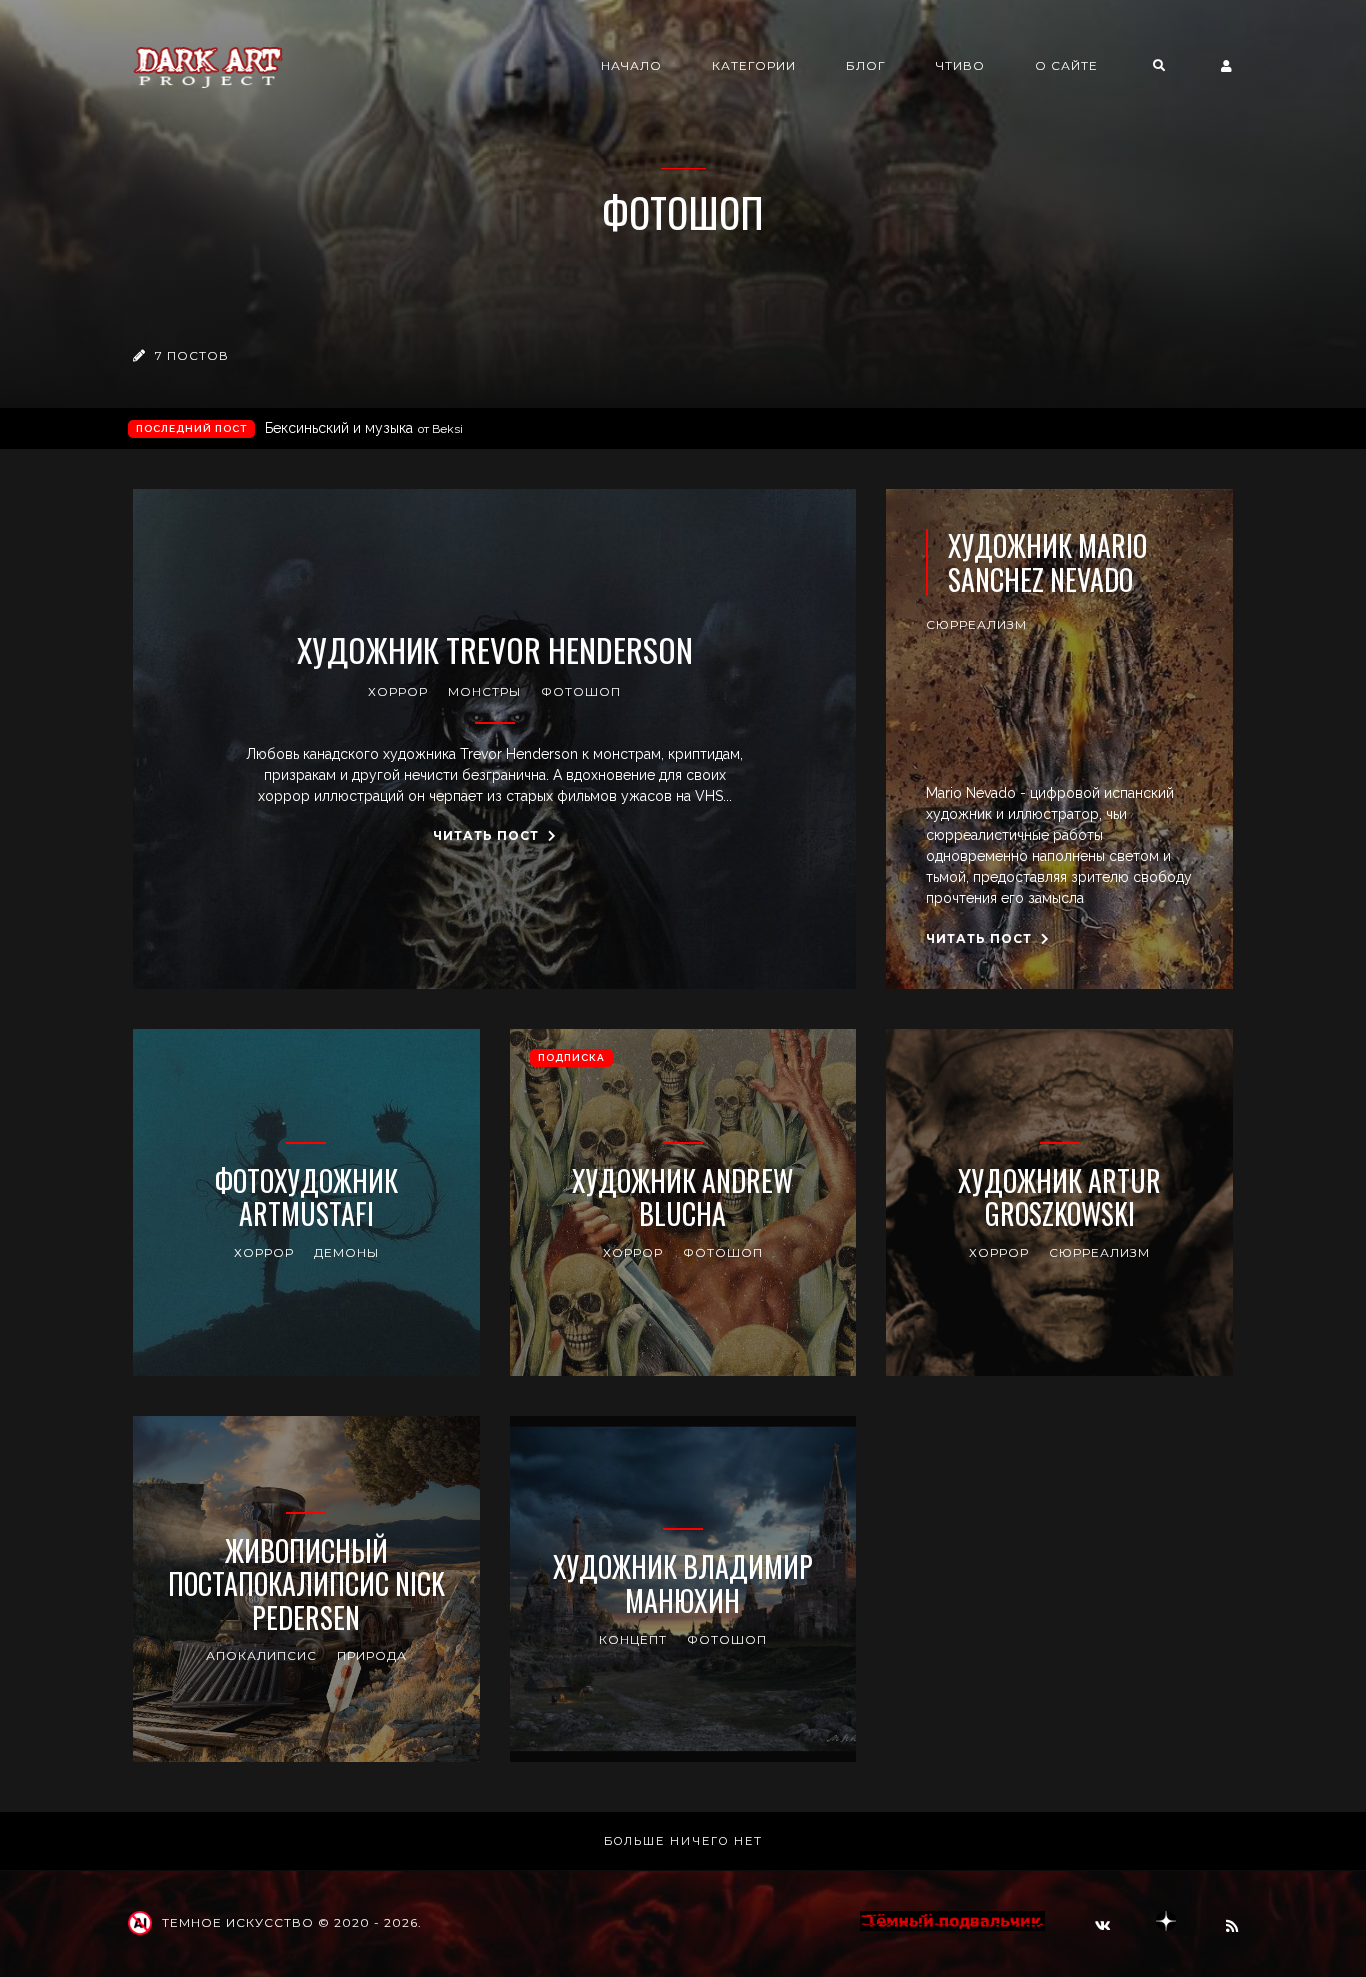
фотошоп (581, 691)
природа (372, 1655)
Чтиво (960, 65)
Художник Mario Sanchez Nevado (1047, 562)
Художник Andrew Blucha (682, 1197)
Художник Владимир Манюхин (683, 1583)
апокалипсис (261, 1655)
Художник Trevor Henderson (495, 650)
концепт (633, 1639)
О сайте (1066, 65)
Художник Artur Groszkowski (1059, 1197)
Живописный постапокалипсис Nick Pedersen (306, 1584)
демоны (346, 1252)
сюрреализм (976, 624)
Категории (754, 65)
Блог (866, 65)
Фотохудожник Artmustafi (306, 1197)
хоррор (398, 691)
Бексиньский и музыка (364, 428)
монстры (484, 691)
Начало (631, 65)
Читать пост (488, 835)
